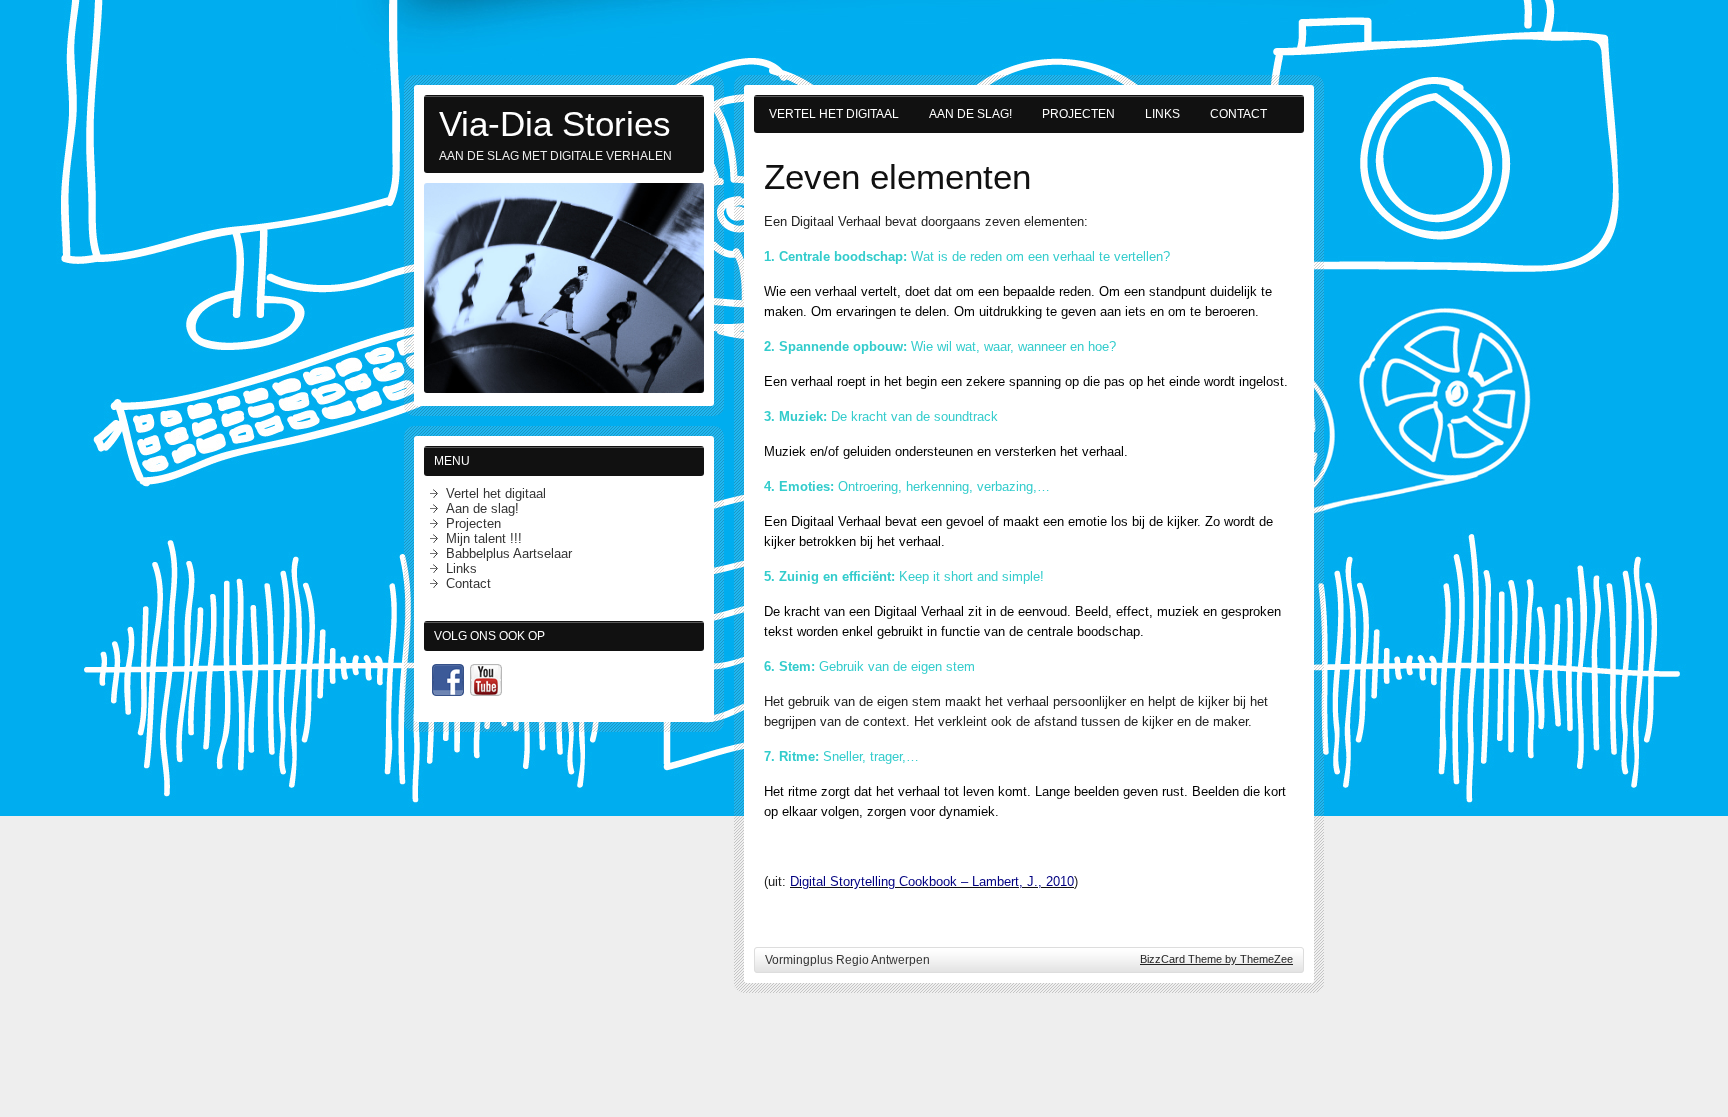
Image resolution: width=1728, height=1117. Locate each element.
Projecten (1078, 114)
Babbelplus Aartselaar (509, 553)
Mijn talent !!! (484, 538)
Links (1162, 114)
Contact (1238, 114)
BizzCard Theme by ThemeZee (1216, 959)
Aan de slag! (970, 114)
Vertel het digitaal (834, 114)
